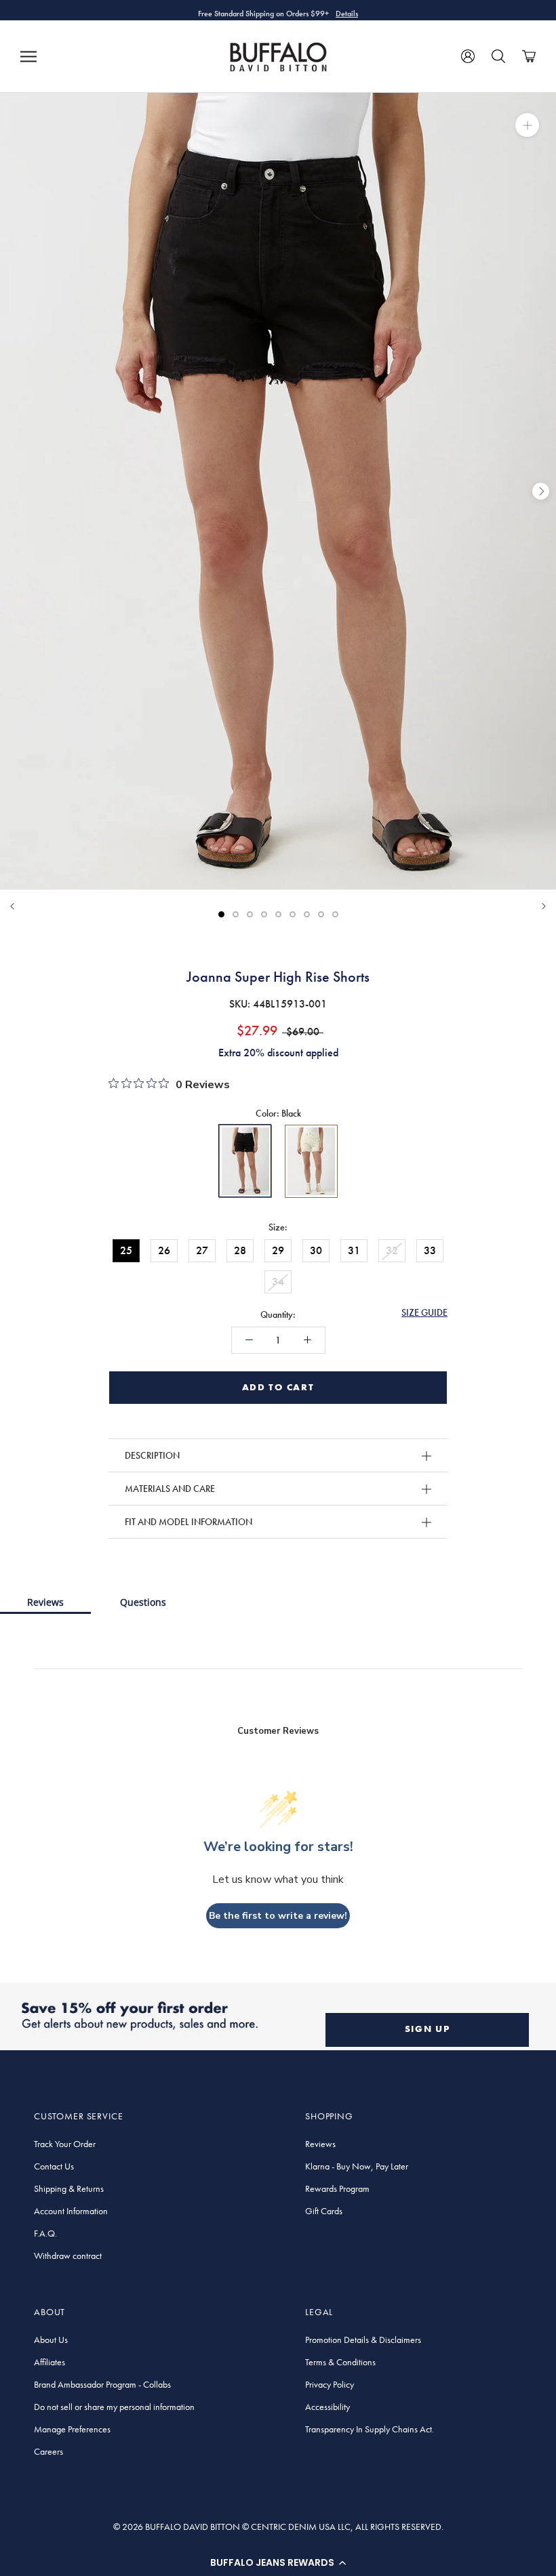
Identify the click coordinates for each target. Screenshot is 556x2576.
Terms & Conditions (340, 2362)
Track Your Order (65, 2144)
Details (347, 10)
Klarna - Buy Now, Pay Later (357, 2166)
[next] (541, 491)
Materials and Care (170, 1489)
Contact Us (54, 2166)
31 (354, 1250)
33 (430, 1250)
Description (152, 1455)
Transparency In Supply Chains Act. (370, 2429)
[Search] (498, 56)
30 (316, 1250)
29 (278, 1250)
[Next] (544, 906)
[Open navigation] (28, 56)
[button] (278, 2562)
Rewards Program (337, 2188)
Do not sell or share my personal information (114, 2407)
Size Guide (424, 1312)
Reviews (45, 1602)
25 (126, 1250)
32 (392, 1250)
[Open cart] (529, 56)
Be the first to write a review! (278, 1916)
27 (202, 1250)
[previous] (15, 491)
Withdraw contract (68, 2256)
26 (164, 1250)
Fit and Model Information (188, 1522)
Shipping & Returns (69, 2188)
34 (278, 1282)
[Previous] (12, 906)
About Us (51, 2340)
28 (240, 1250)
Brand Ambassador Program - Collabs (102, 2384)
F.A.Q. (45, 2233)
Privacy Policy (330, 2384)
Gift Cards (324, 2211)
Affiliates (49, 2362)
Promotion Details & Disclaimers (363, 2340)
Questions (143, 1602)
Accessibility (327, 2407)
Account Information (71, 2211)
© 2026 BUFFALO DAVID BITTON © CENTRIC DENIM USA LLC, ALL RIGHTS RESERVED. (278, 2527)
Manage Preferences (72, 2429)
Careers (48, 2451)
